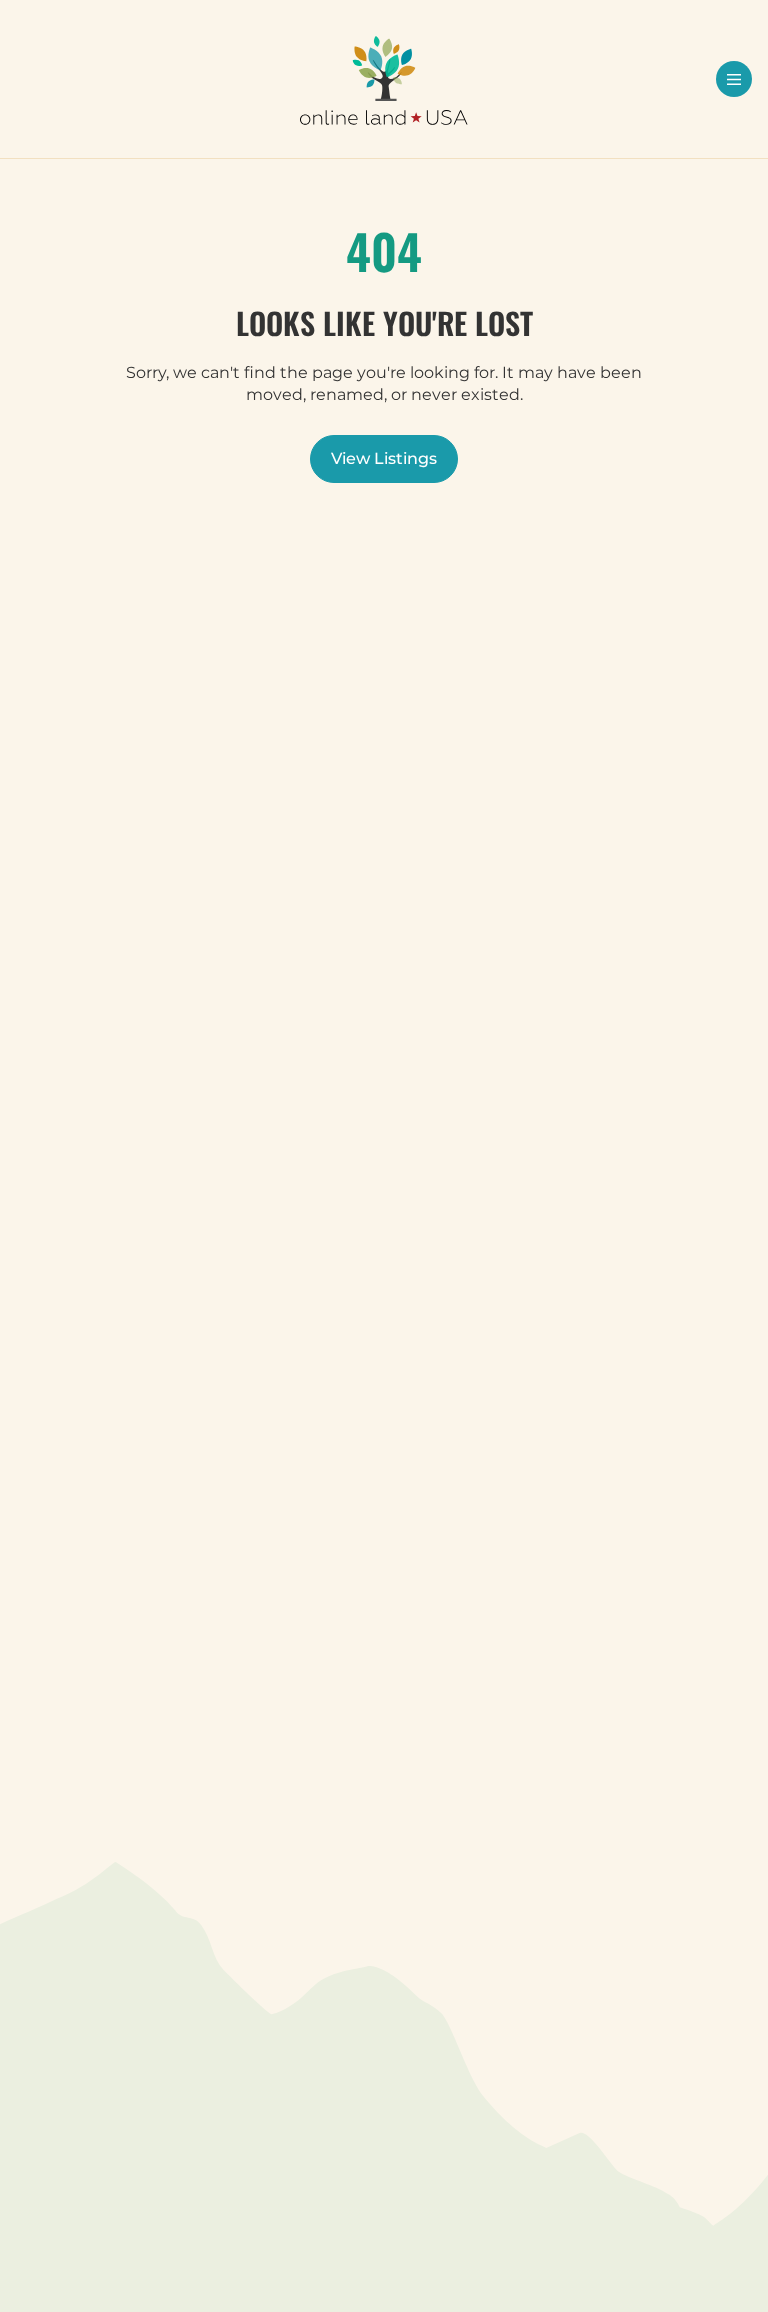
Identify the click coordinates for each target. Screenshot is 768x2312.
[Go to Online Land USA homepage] (384, 81)
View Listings (384, 458)
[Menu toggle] (734, 79)
